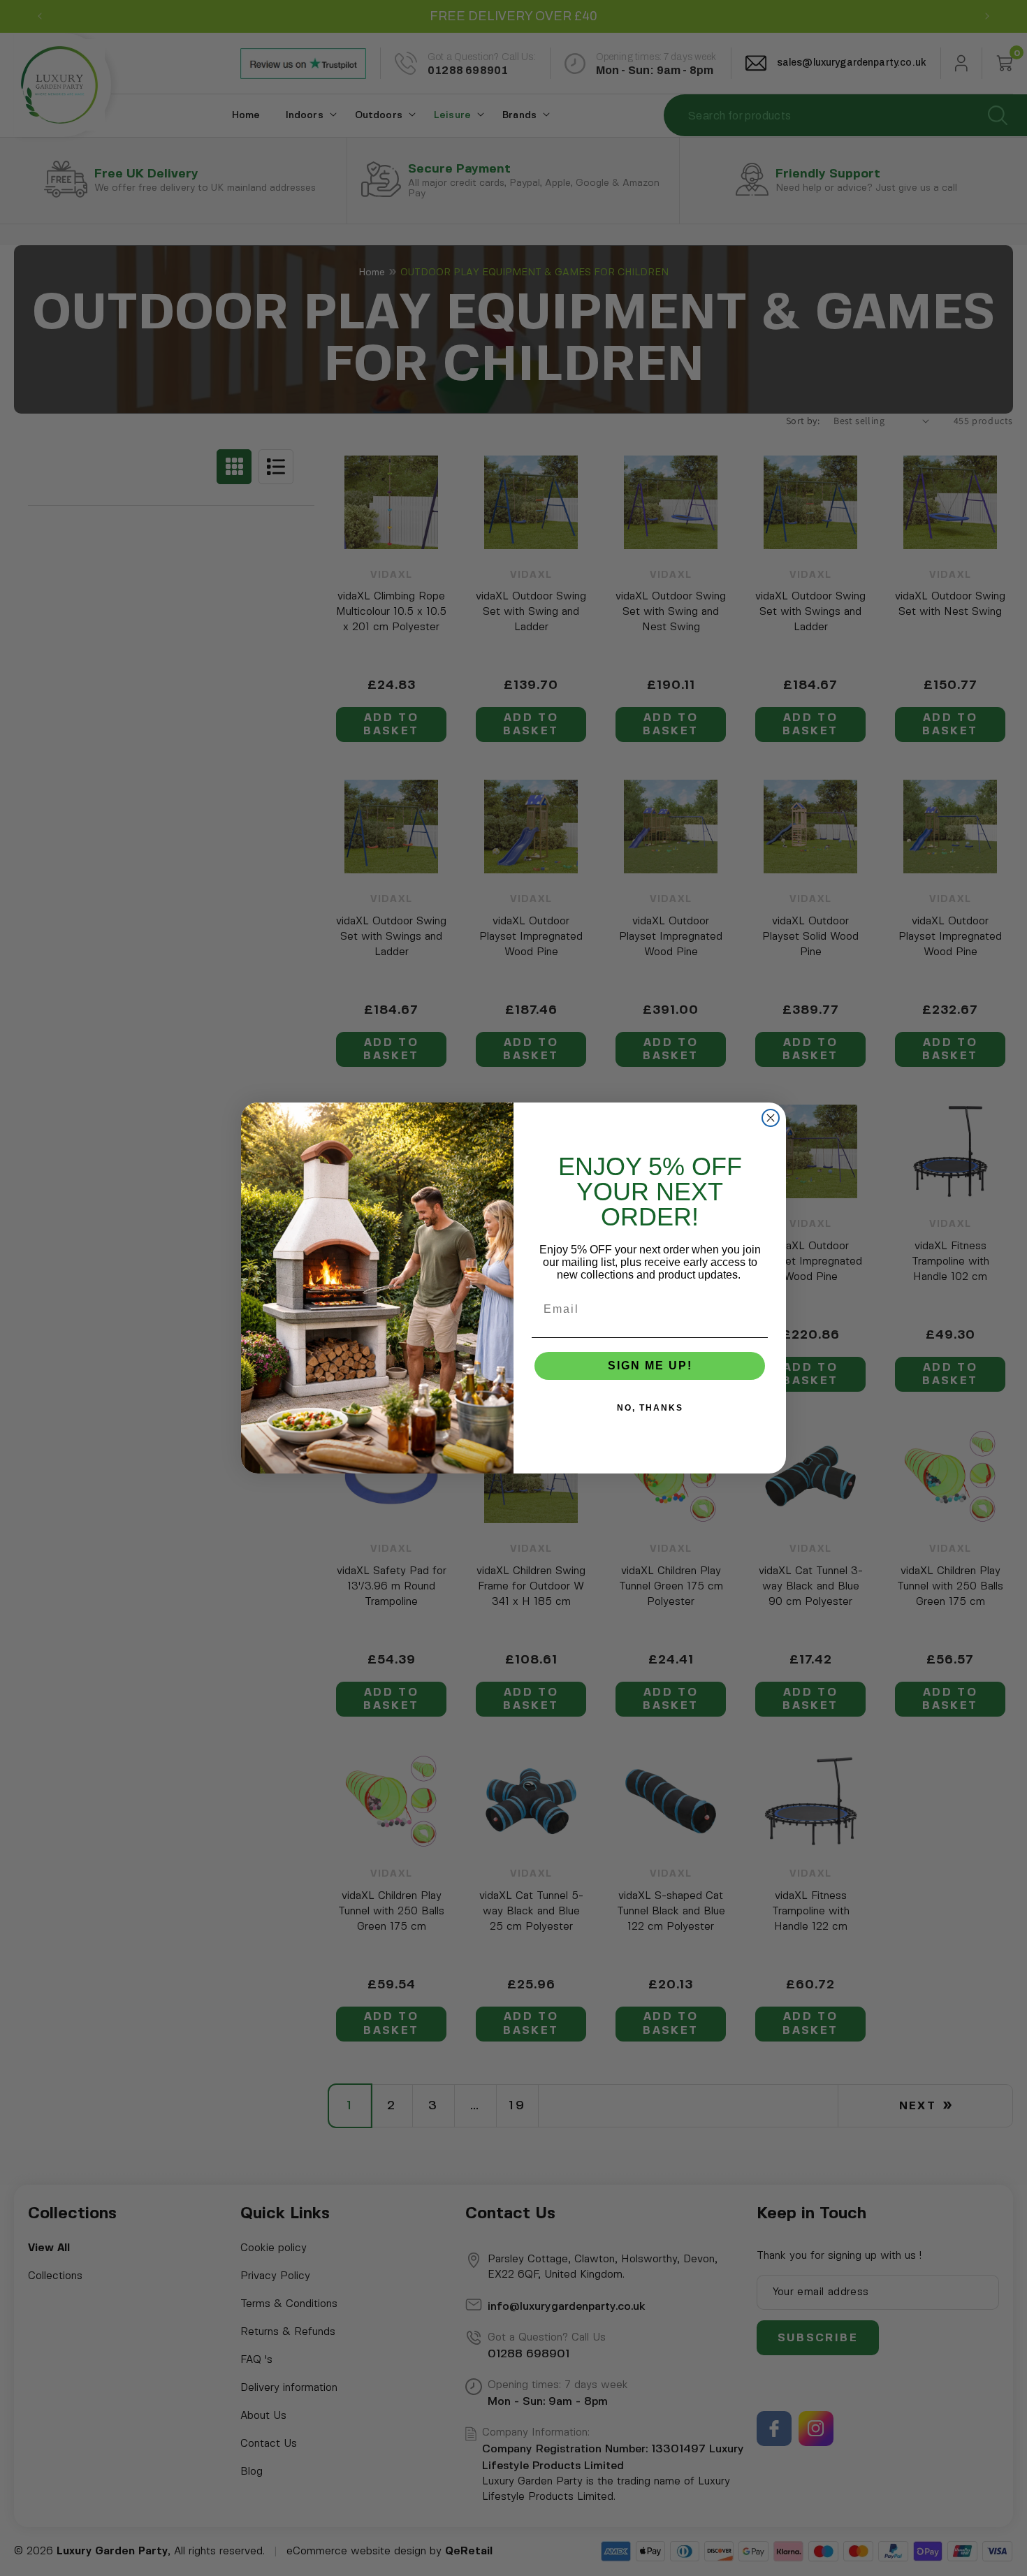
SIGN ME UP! (650, 1366)
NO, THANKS (650, 1408)
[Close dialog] (771, 1118)
